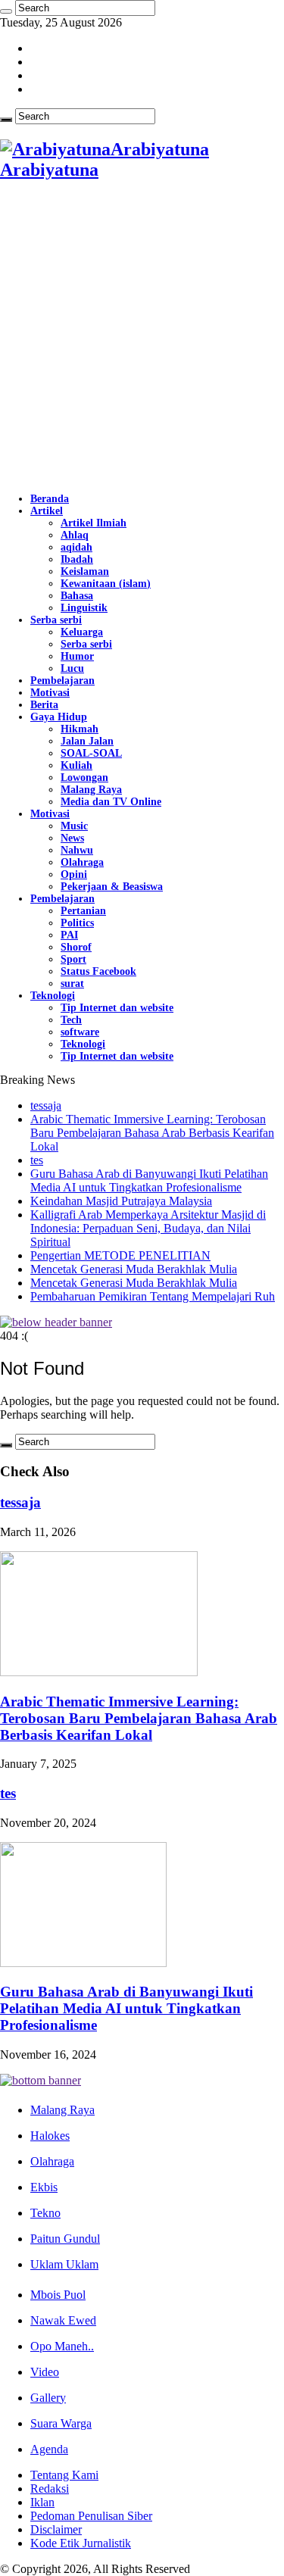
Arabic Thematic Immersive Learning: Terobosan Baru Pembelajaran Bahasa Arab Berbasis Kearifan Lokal (152, 1133)
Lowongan (84, 777)
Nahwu (77, 850)
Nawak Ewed (63, 2320)
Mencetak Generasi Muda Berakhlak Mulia (134, 1269)
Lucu (72, 668)
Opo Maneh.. (62, 2346)
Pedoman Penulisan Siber (91, 2516)
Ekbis (44, 2187)
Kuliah (76, 765)
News (72, 838)
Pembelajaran (62, 681)
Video (45, 2372)
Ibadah (77, 559)
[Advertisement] (142, 337)
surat (72, 984)
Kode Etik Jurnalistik (81, 2543)
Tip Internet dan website (117, 1008)
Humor (77, 656)
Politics (77, 923)
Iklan (42, 2502)
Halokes (50, 2136)
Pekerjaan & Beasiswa (112, 887)
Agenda (49, 2449)
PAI (69, 935)
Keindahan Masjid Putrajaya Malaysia (121, 1201)
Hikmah (80, 729)
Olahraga (82, 862)
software (80, 1032)
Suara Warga (61, 2423)
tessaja (46, 1105)
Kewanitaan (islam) (106, 584)
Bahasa (77, 596)
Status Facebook (98, 971)
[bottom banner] (41, 2080)
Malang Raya (91, 790)
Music (74, 826)
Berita (44, 705)
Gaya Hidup (59, 717)
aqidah (76, 547)
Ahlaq (75, 535)
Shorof (76, 947)
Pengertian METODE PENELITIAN (120, 1255)
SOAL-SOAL (91, 753)
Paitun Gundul (65, 2239)
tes (37, 1160)
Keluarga (82, 632)
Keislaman (85, 571)
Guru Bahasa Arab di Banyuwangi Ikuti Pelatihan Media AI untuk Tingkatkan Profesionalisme (149, 1180)
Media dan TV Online (111, 802)
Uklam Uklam (64, 2264)
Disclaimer (56, 2529)
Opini (74, 874)
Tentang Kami (64, 2475)
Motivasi (50, 693)
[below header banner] (56, 1322)
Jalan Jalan (87, 741)
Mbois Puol (58, 2295)
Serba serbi (56, 620)
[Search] (6, 11)
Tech (71, 1020)
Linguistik (84, 608)
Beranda (50, 499)
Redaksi (50, 2489)
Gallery (48, 2398)
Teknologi (53, 996)
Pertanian (83, 911)
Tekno (45, 2213)
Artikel (47, 511)
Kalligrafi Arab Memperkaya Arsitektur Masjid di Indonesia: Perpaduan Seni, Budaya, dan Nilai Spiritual (148, 1228)
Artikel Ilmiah (94, 523)
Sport (73, 959)
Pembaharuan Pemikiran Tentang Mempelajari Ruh (153, 1296)
